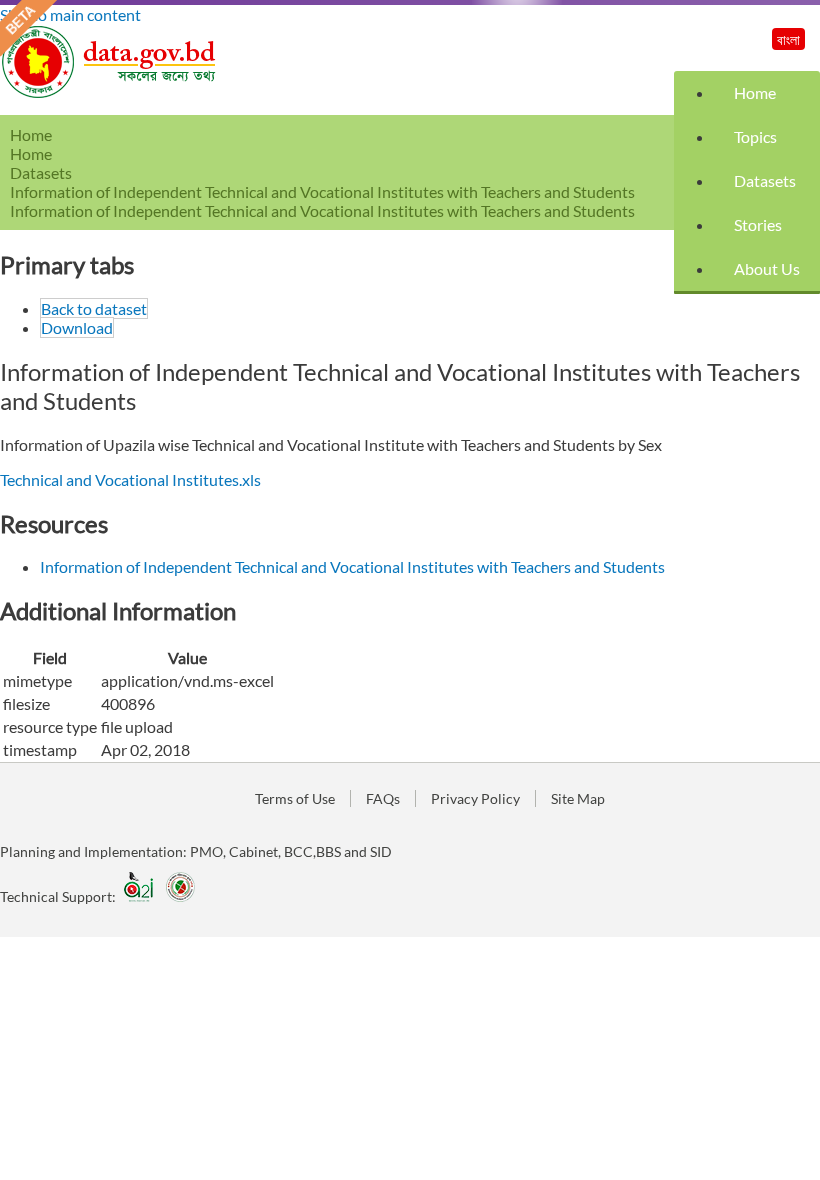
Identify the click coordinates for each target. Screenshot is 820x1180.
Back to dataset (94, 308)
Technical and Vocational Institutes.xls (130, 479)
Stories (758, 224)
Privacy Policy (475, 798)
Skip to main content (70, 14)
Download (77, 327)
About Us (767, 268)
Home (755, 92)
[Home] (110, 92)
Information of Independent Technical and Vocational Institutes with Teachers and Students (322, 191)
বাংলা (788, 39)
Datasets (765, 180)
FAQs (383, 798)
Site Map (578, 798)
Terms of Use (295, 798)
